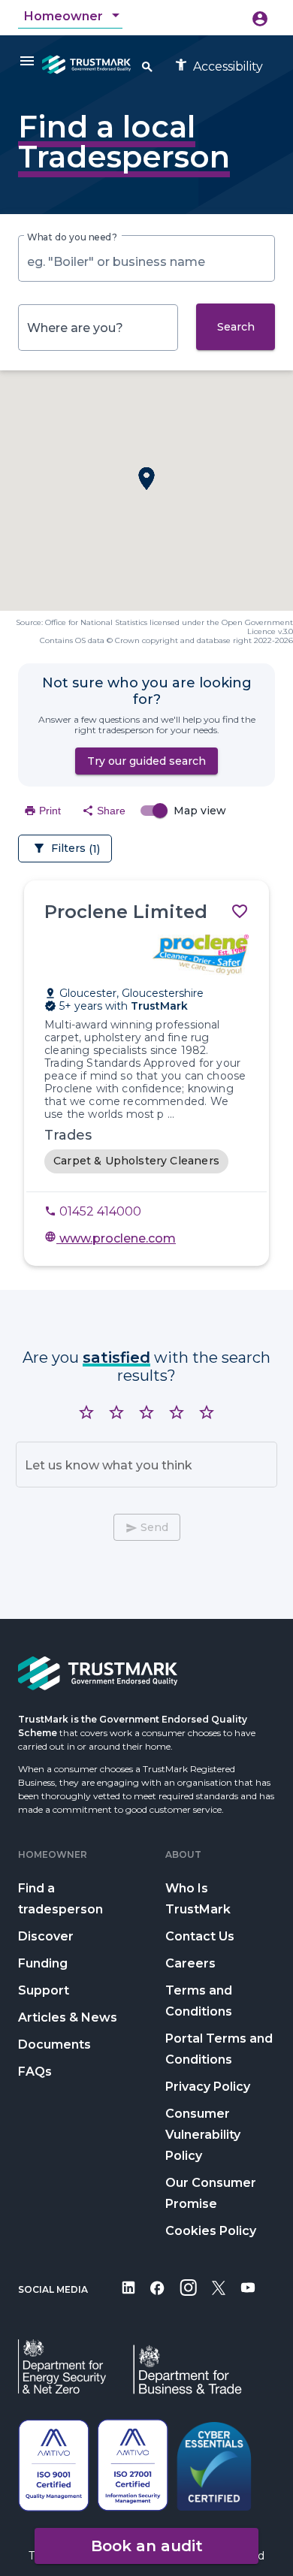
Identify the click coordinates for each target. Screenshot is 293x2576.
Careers (190, 1963)
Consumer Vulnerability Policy (203, 2135)
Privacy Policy (208, 2087)
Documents (54, 2044)
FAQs (35, 2072)
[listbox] (146, 1161)
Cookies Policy (211, 2231)
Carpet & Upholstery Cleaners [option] (136, 1161)
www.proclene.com (110, 1238)
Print (42, 811)
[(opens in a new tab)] (128, 2298)
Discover (46, 1936)
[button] (146, 479)
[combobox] (73, 17)
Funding (43, 1963)
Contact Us (200, 1936)
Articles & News (68, 2017)
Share (104, 811)
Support (44, 1990)
